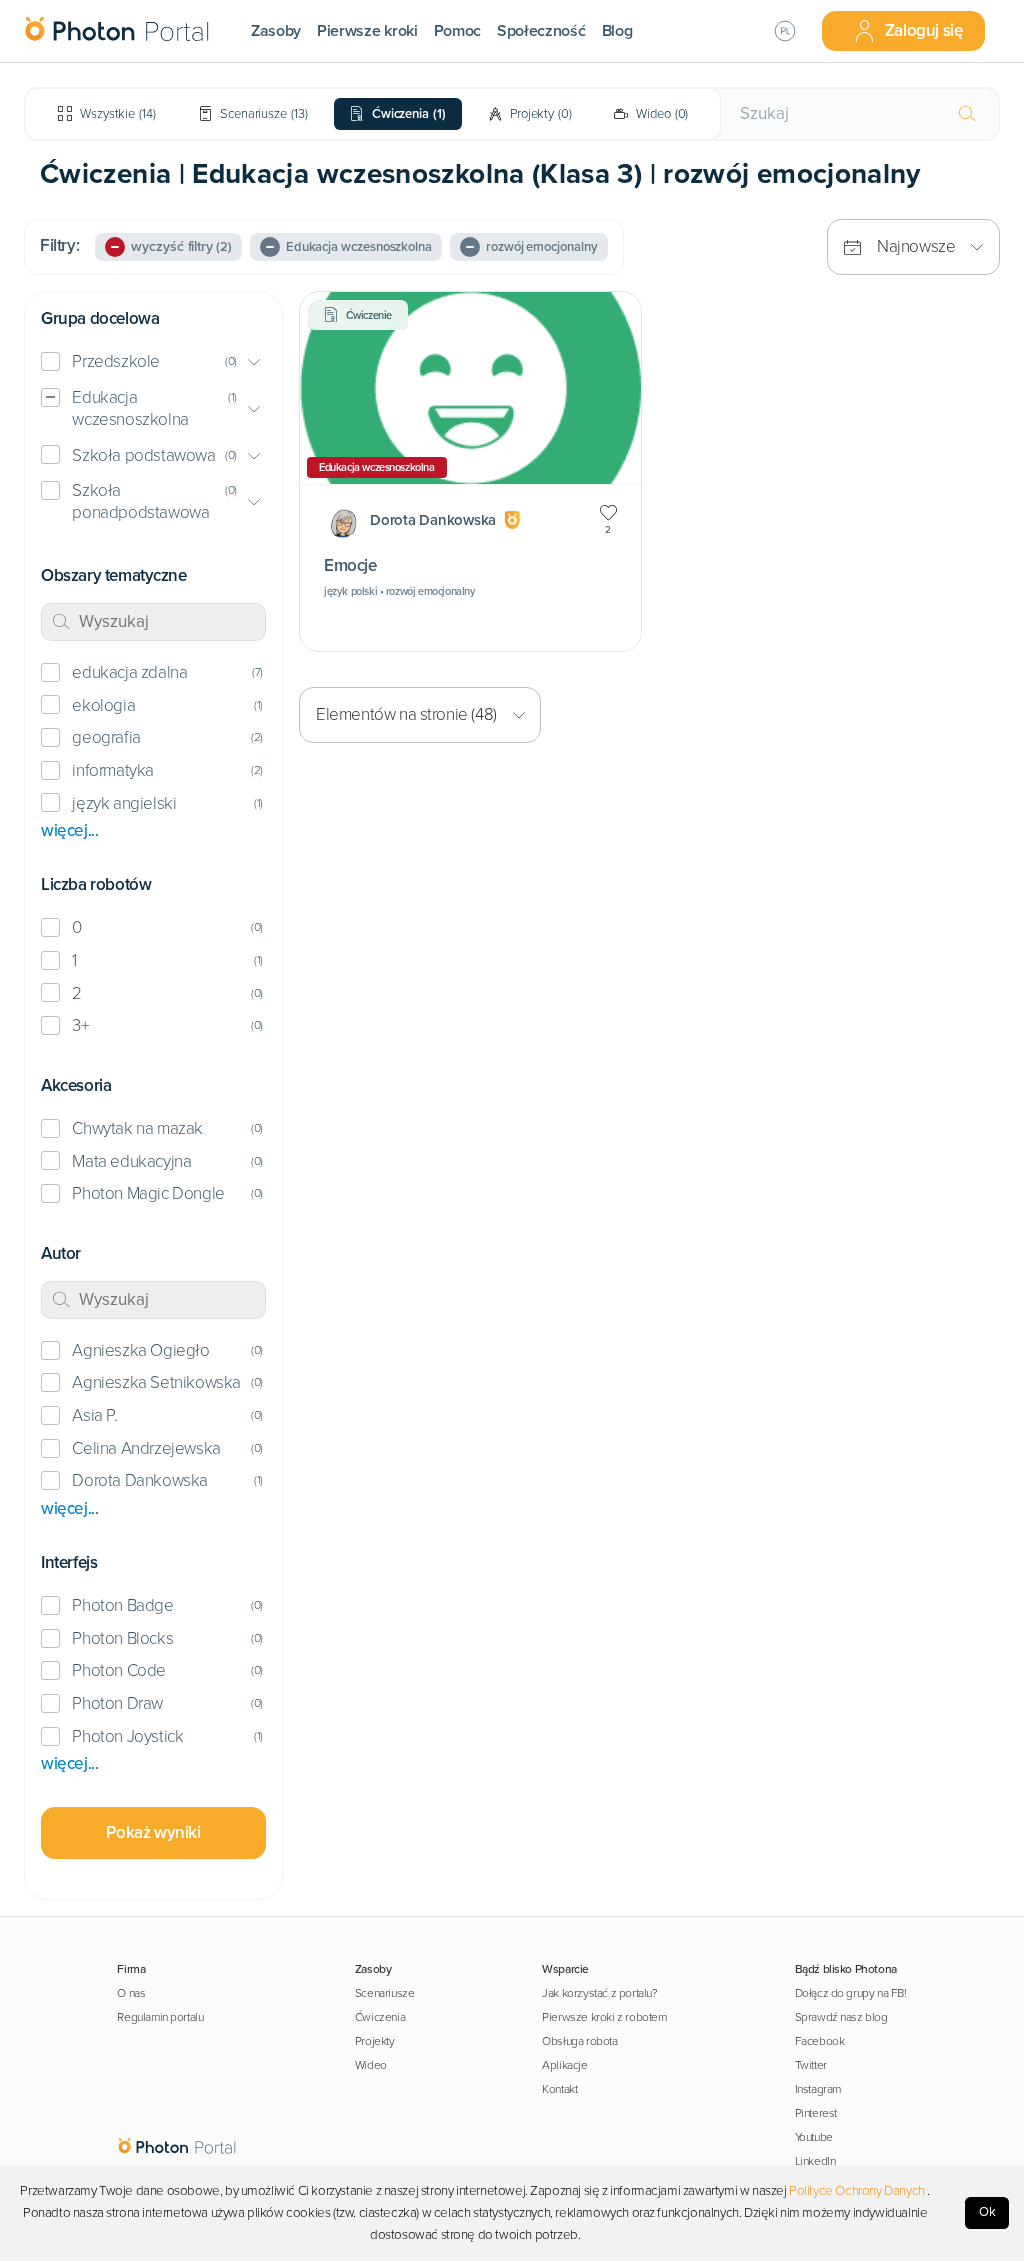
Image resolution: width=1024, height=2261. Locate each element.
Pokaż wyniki (153, 1832)
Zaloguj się (924, 30)
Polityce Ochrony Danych (857, 2191)
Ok (987, 2212)
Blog (617, 31)
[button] (153, 362)
